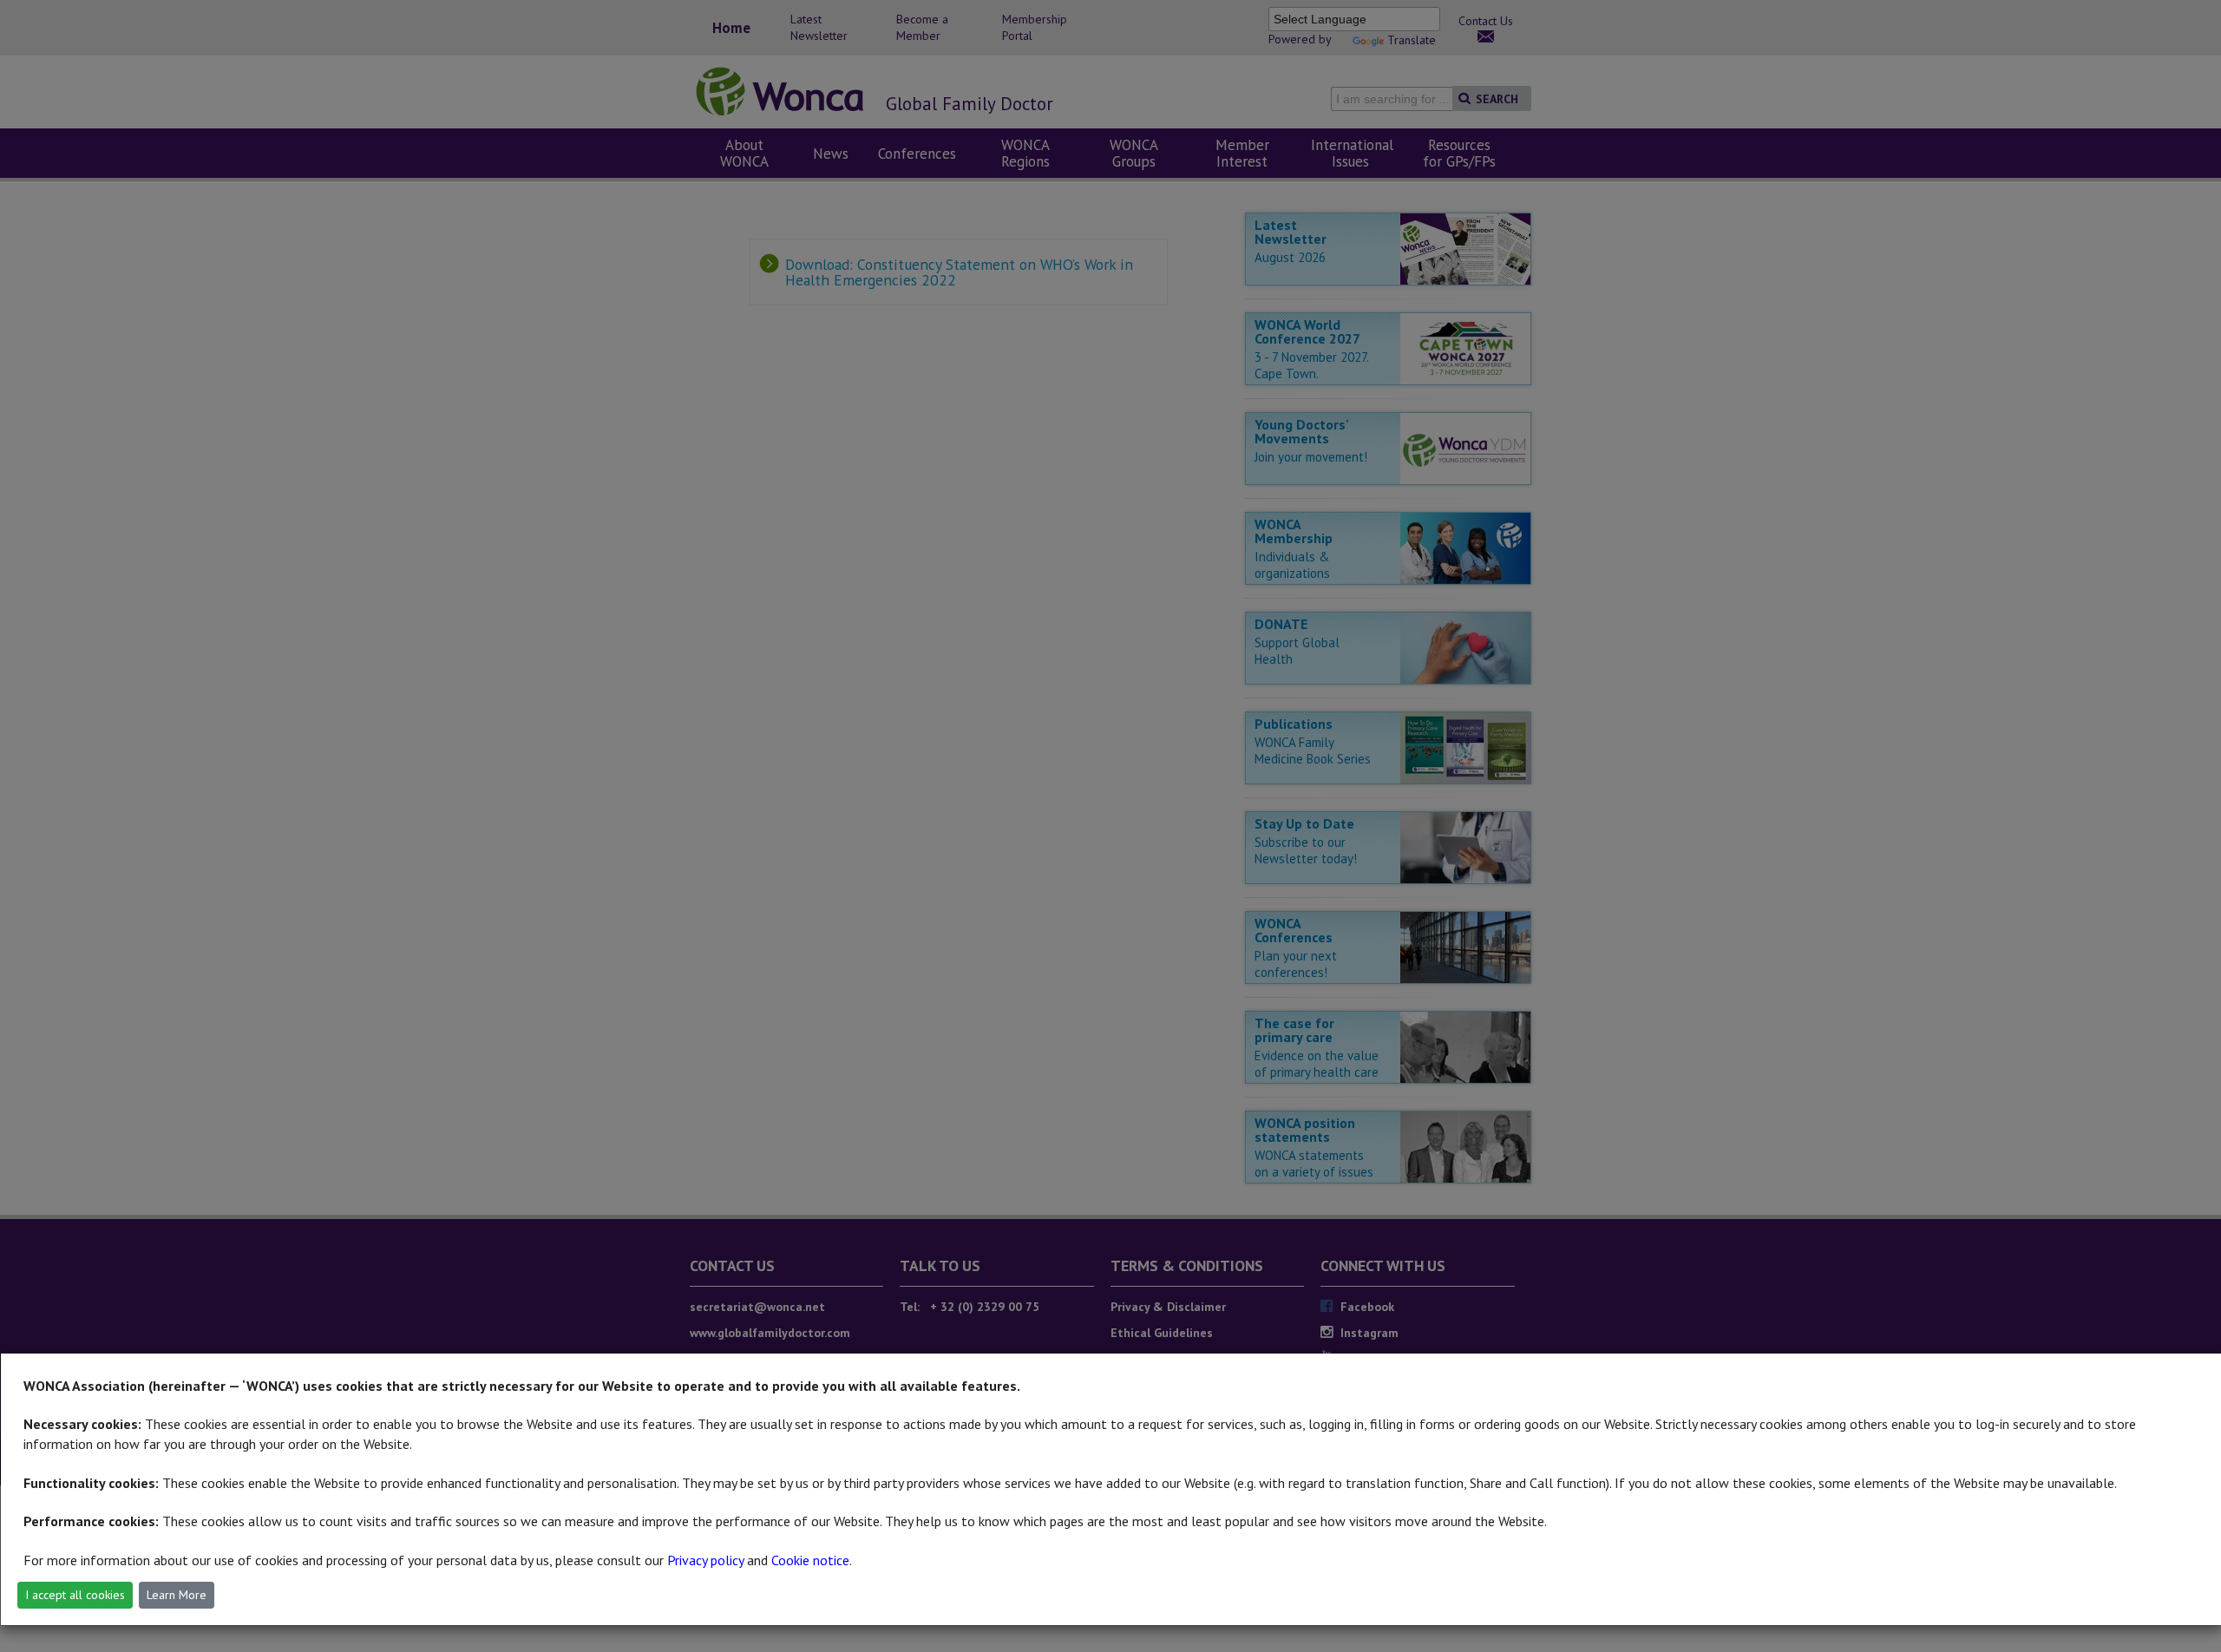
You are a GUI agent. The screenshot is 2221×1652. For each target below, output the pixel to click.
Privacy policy (705, 1560)
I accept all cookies (75, 1595)
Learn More (177, 1595)
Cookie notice (810, 1560)
